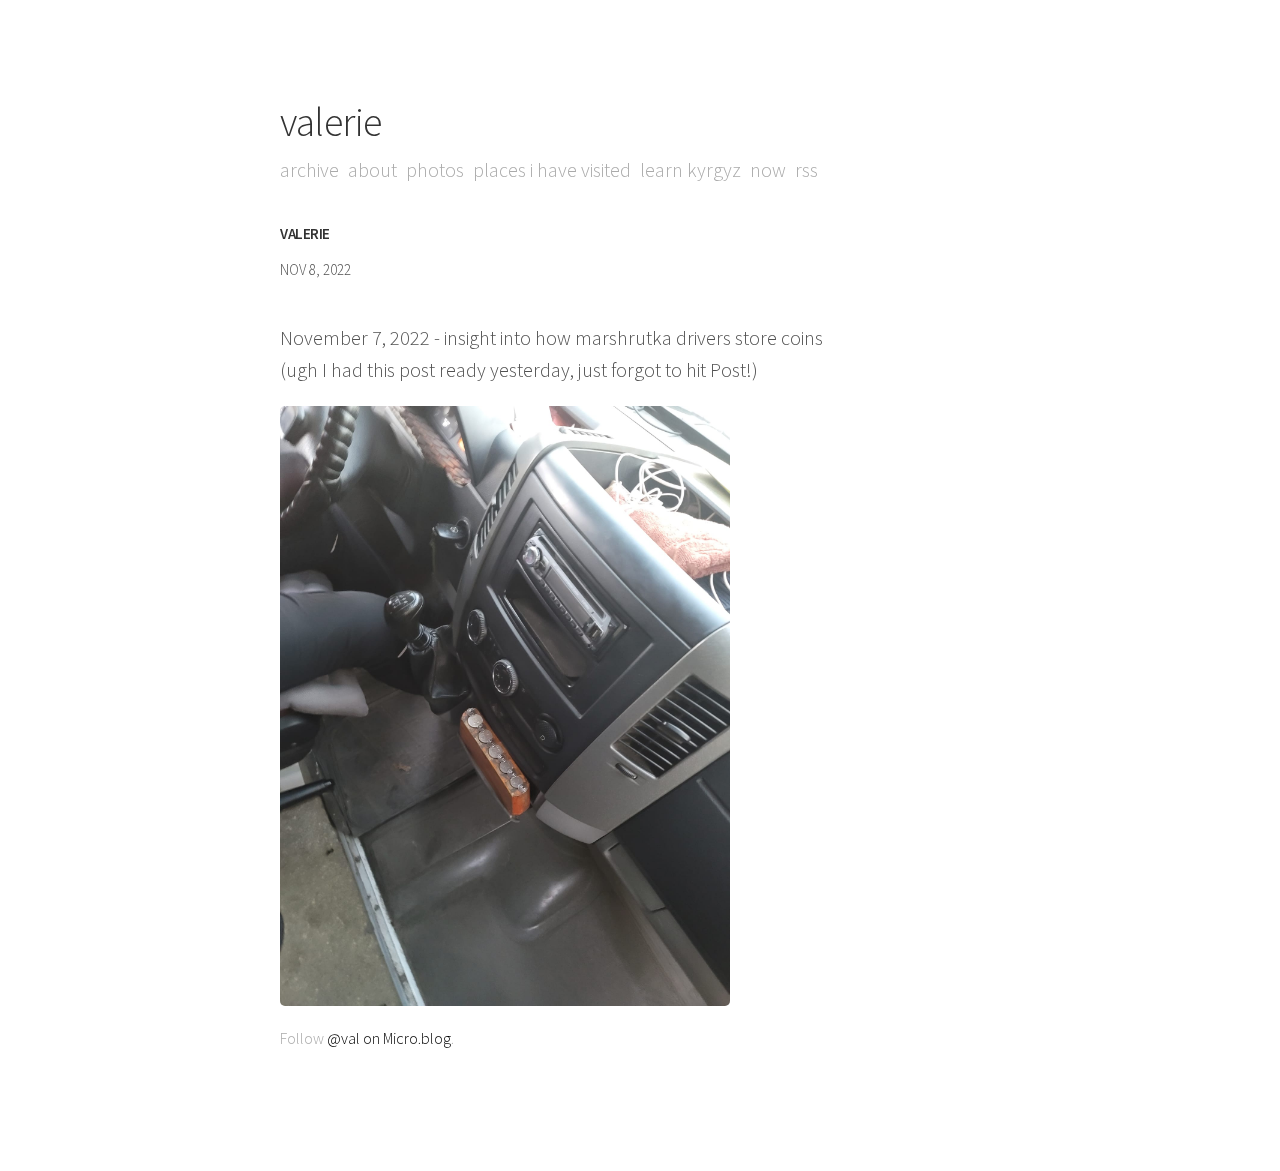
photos (435, 169)
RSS (806, 169)
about (372, 169)
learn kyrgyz (690, 169)
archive (309, 169)
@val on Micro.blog (389, 1038)
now (768, 169)
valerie (331, 122)
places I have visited (552, 169)
